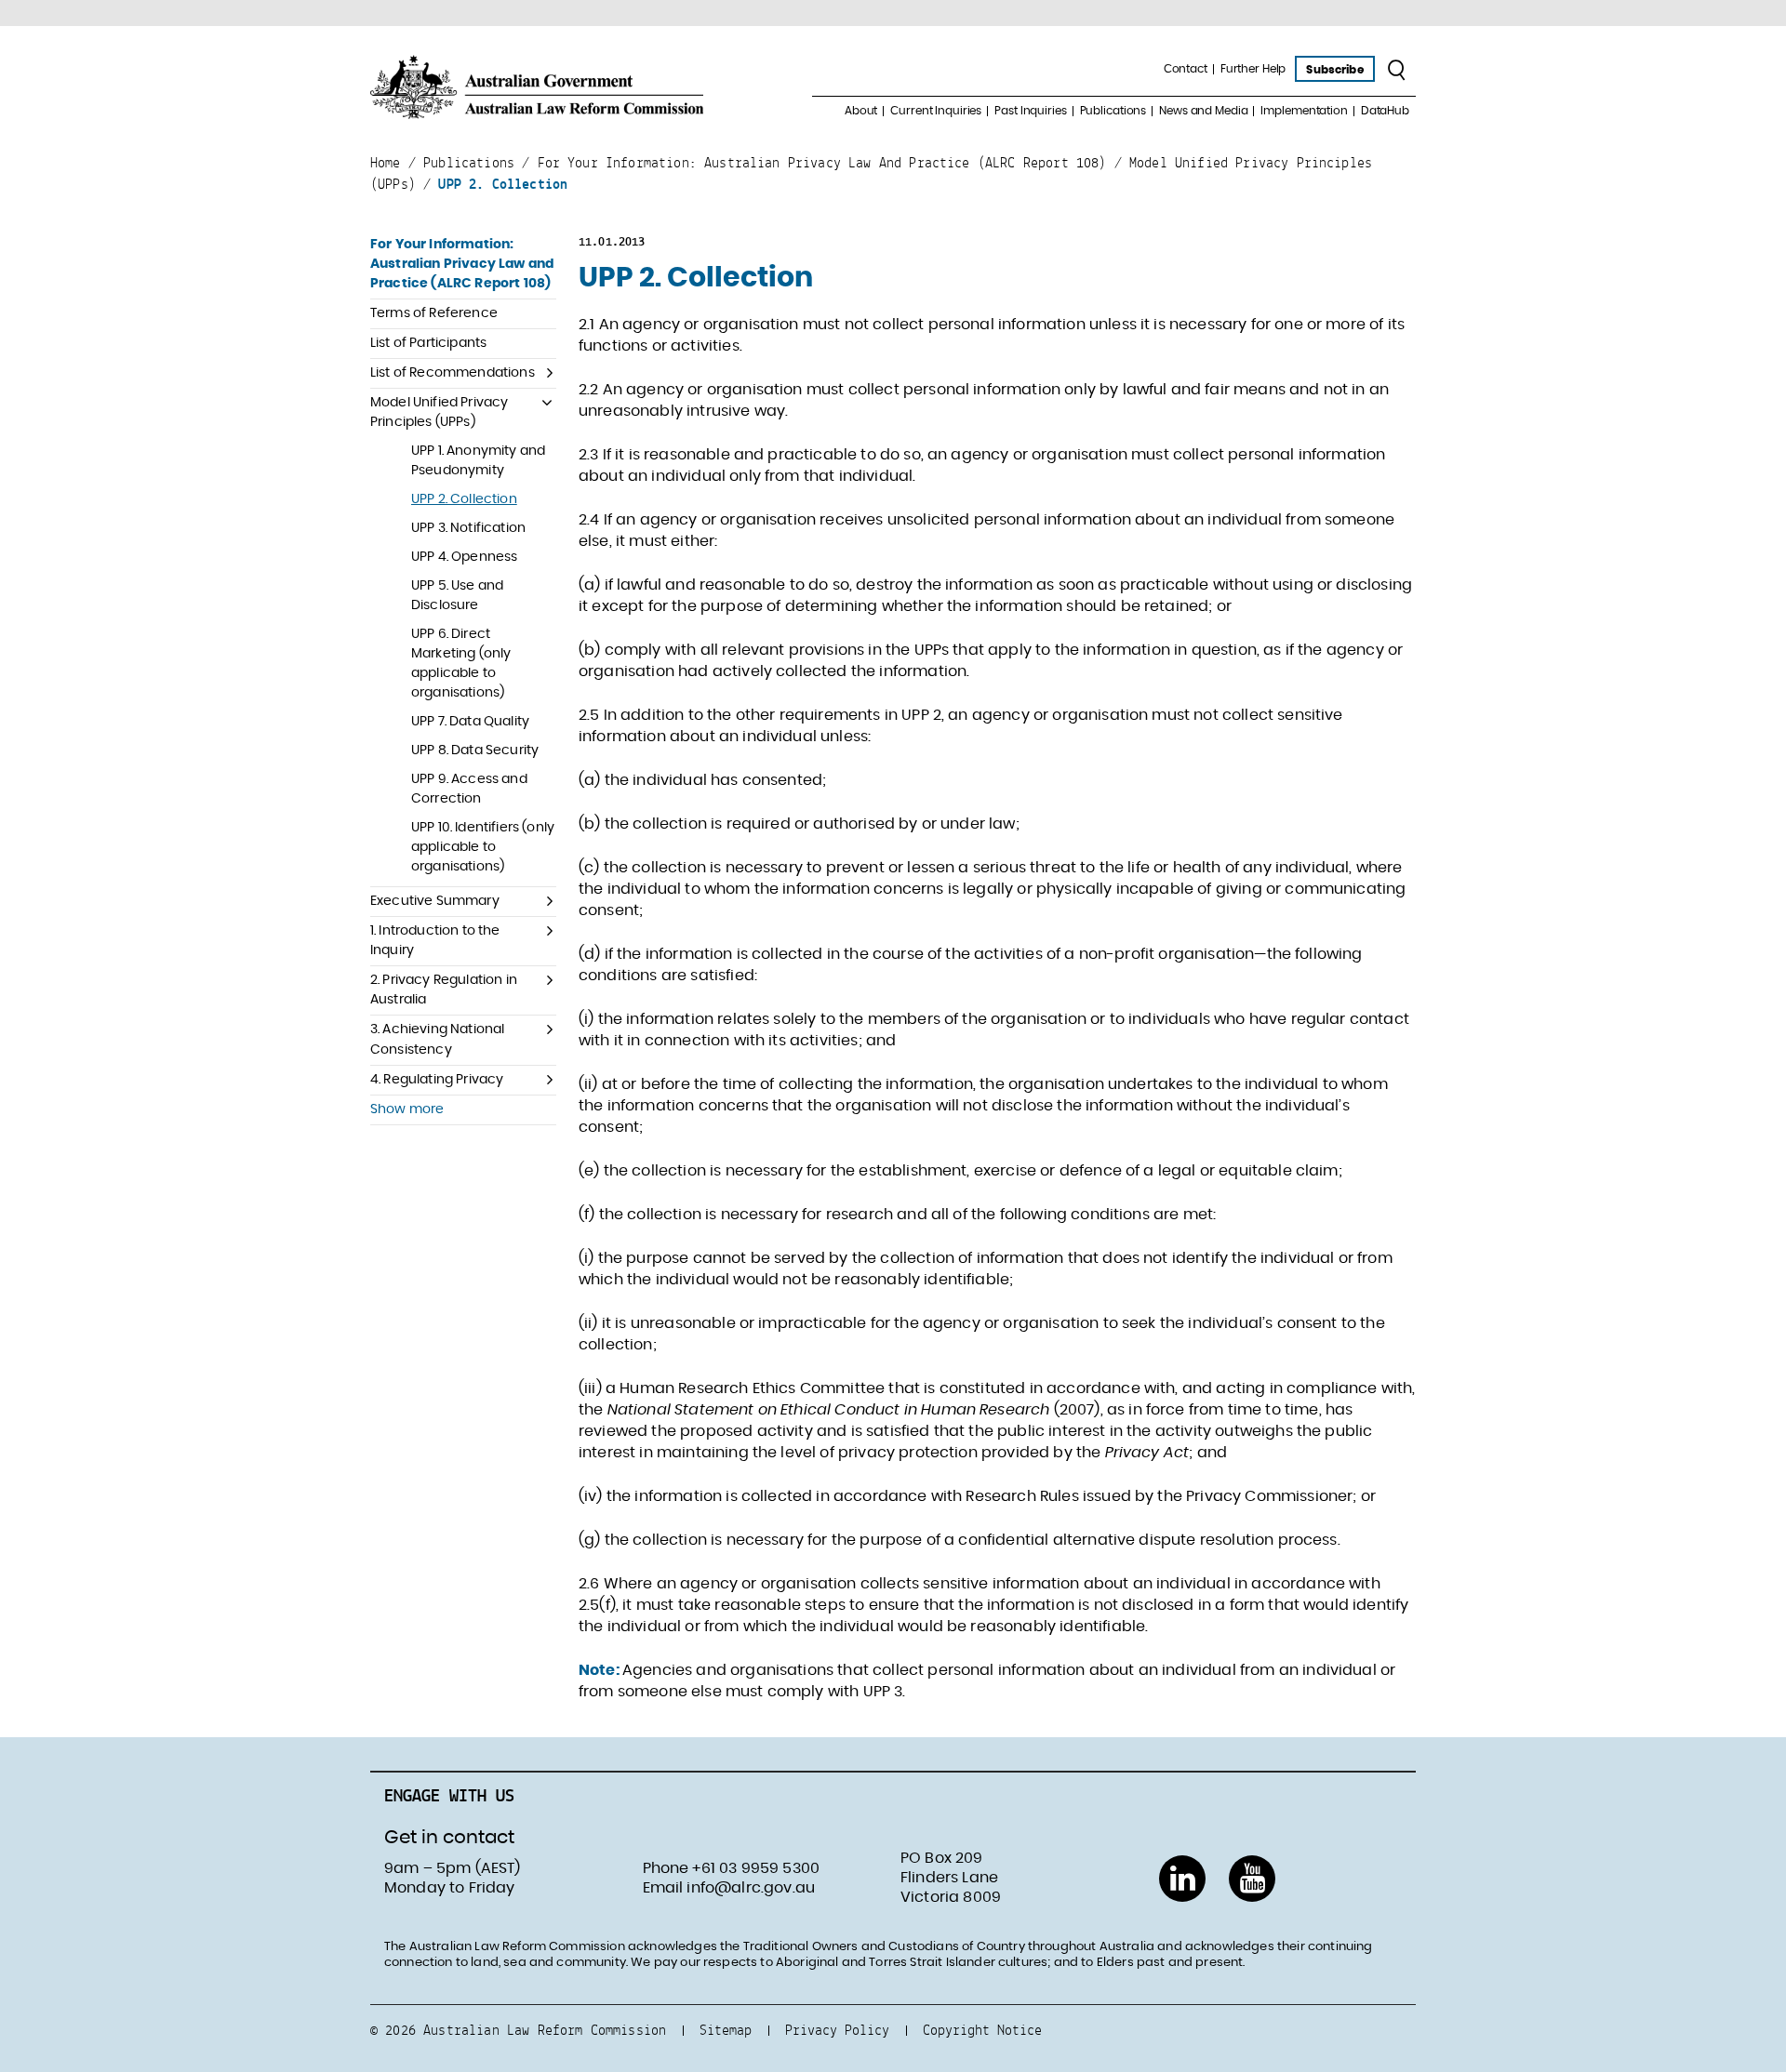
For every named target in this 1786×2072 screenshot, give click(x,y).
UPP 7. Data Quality (470, 722)
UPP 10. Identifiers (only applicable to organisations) (483, 847)
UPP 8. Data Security (475, 750)
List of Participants (428, 343)
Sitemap (726, 2030)
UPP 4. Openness (464, 557)
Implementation (1304, 111)
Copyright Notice (982, 2030)
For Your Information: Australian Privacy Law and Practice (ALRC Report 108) (462, 264)
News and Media (1203, 111)
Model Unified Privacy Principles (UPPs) (439, 412)
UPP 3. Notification (468, 528)
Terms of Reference (434, 313)
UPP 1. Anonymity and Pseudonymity (478, 461)
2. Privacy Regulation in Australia (444, 990)
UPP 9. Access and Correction (469, 789)
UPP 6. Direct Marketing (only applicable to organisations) (461, 664)
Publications (1113, 111)
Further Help (1253, 69)
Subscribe (1334, 70)
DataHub (1385, 111)
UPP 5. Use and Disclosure (457, 596)
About (861, 111)
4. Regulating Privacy (437, 1080)
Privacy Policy (837, 2030)
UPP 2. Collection (464, 499)
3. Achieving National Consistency (437, 1039)
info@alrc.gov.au (751, 1888)
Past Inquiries (1030, 111)
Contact (1186, 69)
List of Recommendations (453, 373)
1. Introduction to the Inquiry (435, 941)
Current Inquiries (936, 111)
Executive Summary (435, 901)
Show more (407, 1109)
